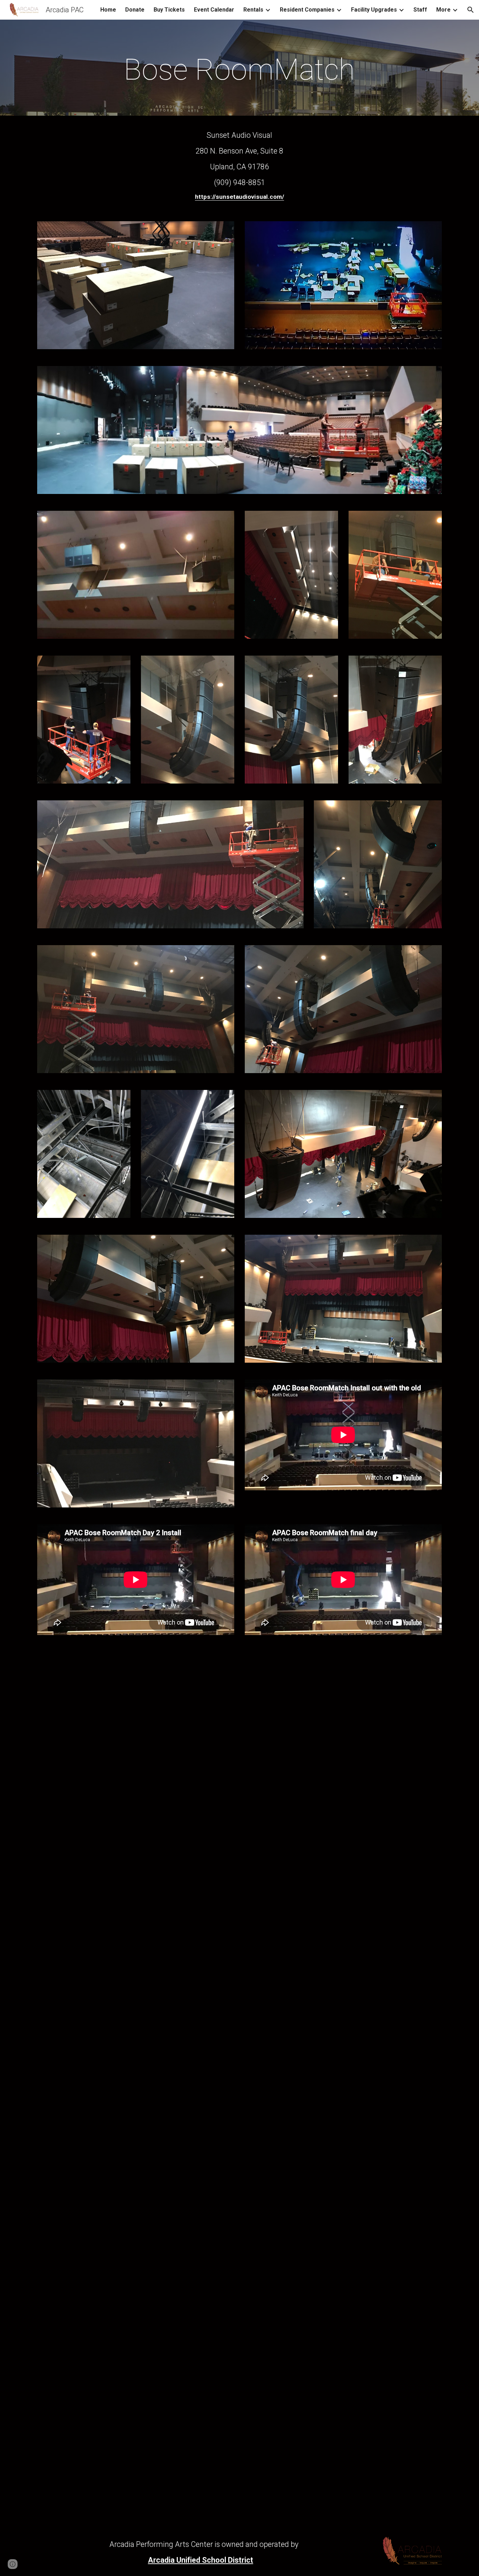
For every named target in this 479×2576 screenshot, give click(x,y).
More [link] (443, 10)
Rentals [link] (253, 10)
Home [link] (108, 10)
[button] (471, 10)
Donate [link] (135, 10)
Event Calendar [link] (214, 10)
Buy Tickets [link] (169, 10)
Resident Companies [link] (307, 10)
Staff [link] (420, 10)
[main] (239, 70)
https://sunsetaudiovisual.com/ (239, 197)
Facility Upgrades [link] (374, 10)
